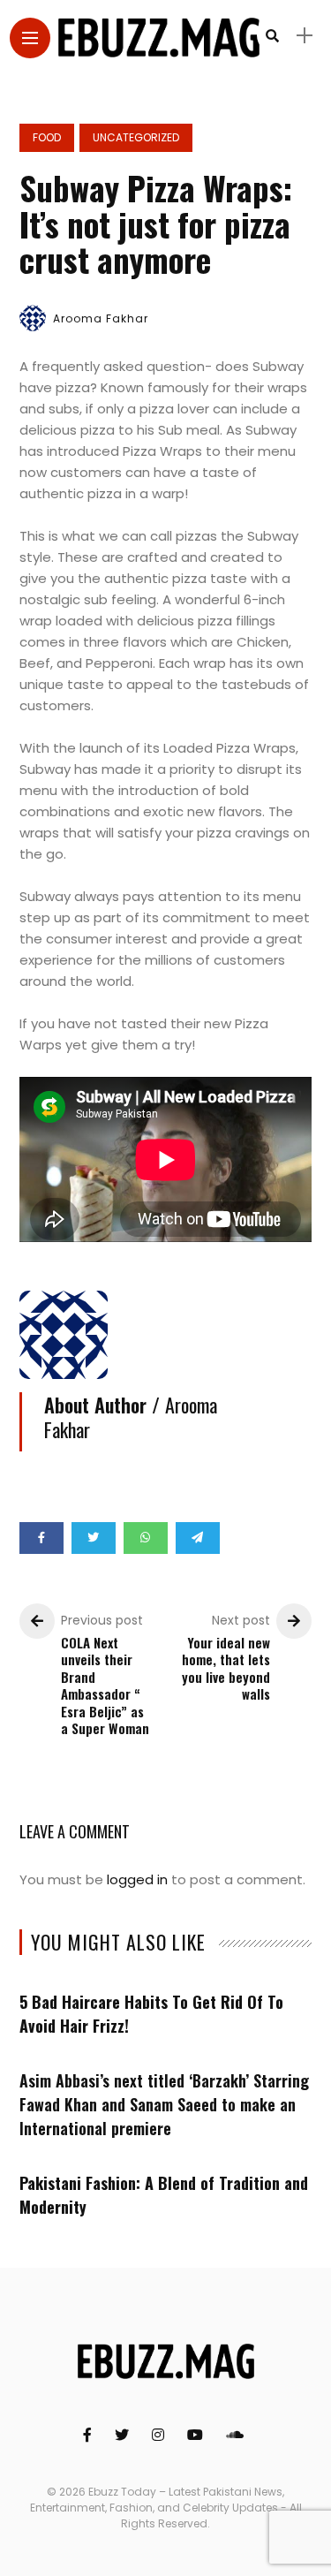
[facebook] (41, 1538)
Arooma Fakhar (101, 318)
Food (47, 137)
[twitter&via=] (94, 1538)
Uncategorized (136, 137)
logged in (137, 1879)
